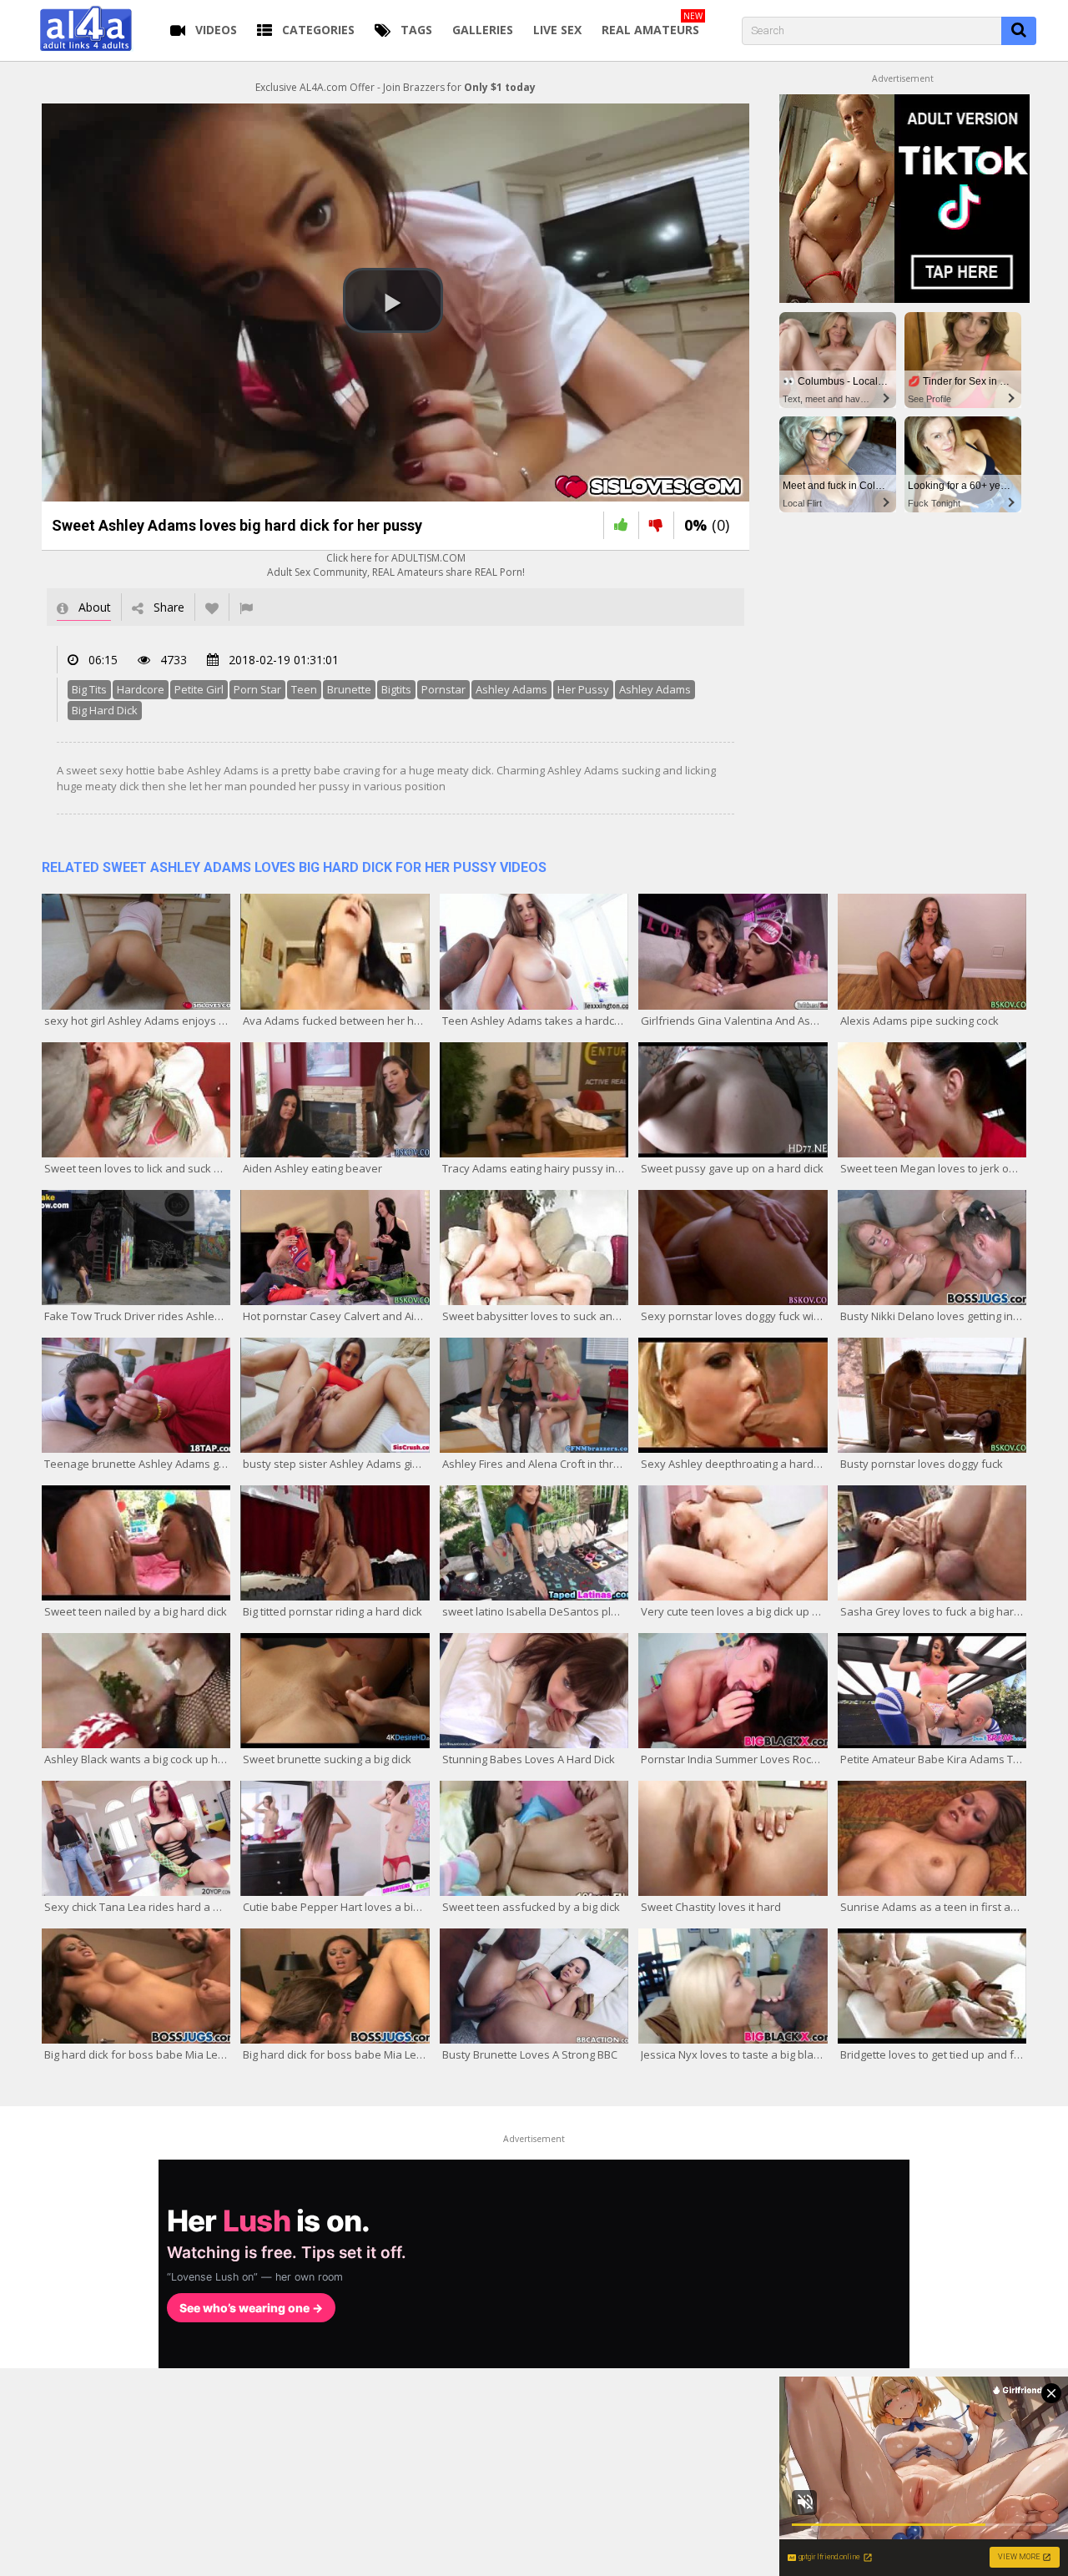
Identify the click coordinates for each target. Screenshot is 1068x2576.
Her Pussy (583, 689)
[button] (393, 300)
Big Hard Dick (105, 710)
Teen (304, 689)
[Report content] (246, 607)
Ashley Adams (511, 689)
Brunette (349, 689)
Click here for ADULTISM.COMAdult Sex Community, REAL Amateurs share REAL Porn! (396, 565)
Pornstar (443, 689)
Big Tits (89, 689)
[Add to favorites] (212, 607)
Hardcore (141, 689)
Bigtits (396, 689)
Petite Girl (199, 689)
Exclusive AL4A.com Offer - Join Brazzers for (395, 87)
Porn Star (257, 689)
